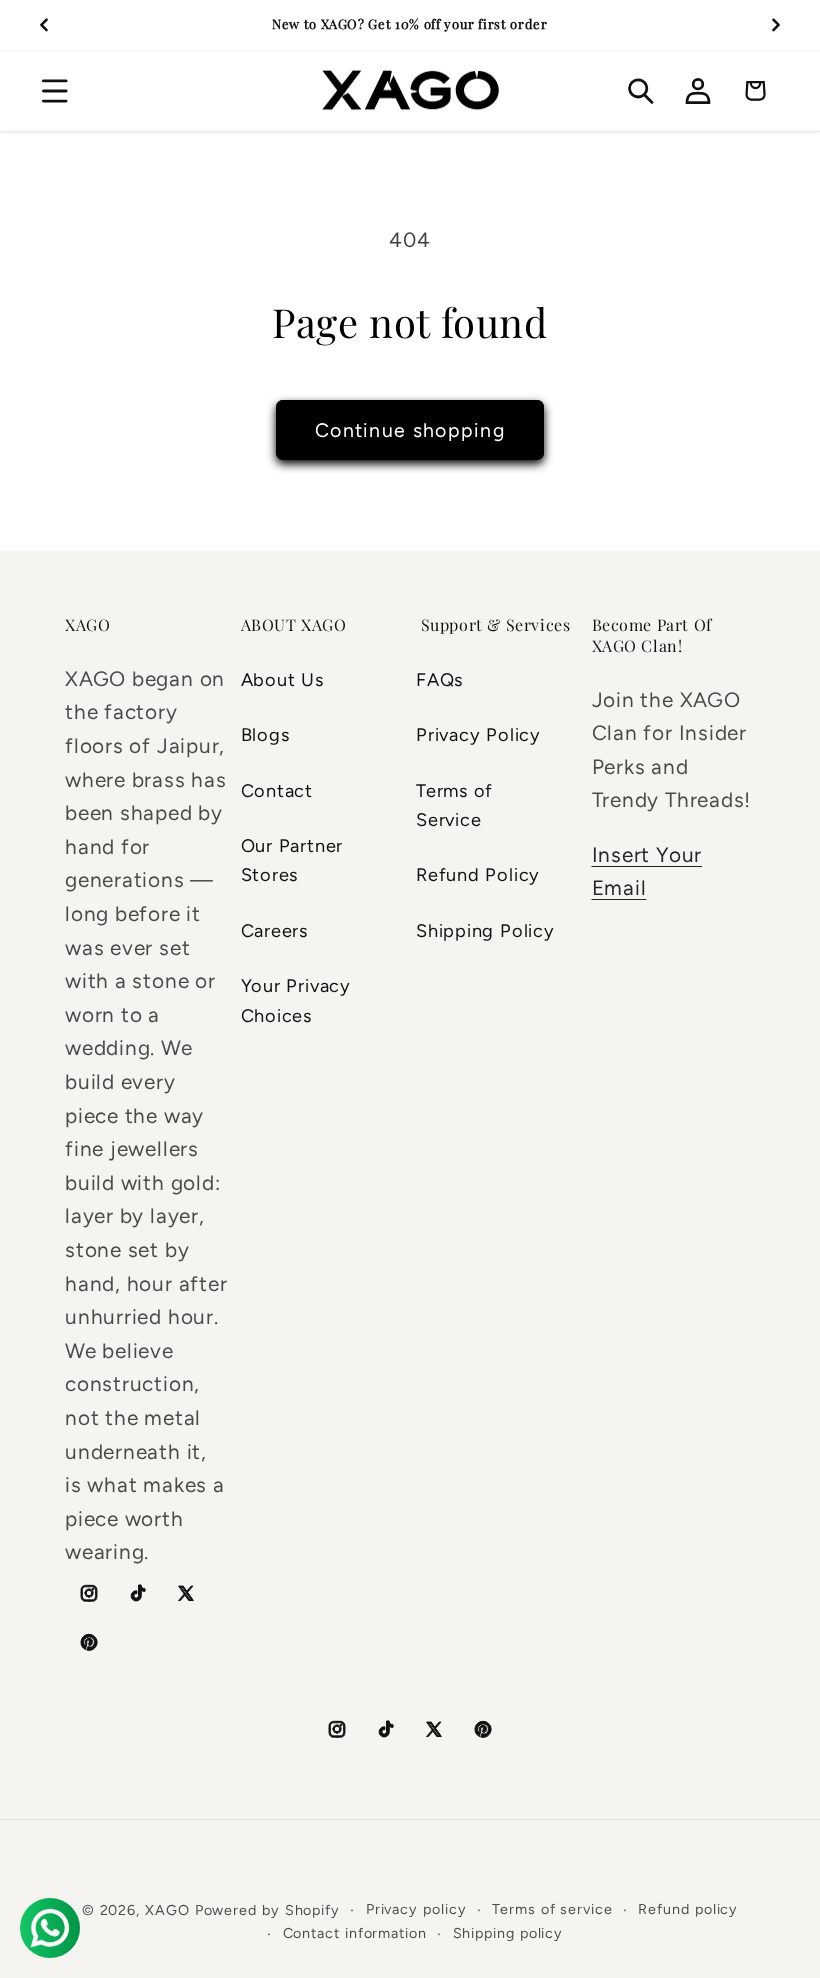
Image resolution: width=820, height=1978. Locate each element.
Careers (274, 931)
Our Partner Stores (292, 860)
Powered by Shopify (267, 1910)
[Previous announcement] (44, 25)
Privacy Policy (478, 735)
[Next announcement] (776, 25)
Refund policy (688, 1909)
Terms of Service (454, 805)
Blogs (265, 735)
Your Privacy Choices (296, 1000)
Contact (277, 791)
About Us (282, 680)
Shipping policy (508, 1933)
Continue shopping (410, 430)
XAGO (167, 1910)
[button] (54, 90)
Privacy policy (416, 1909)
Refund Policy (478, 875)
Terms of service (552, 1909)
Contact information (355, 1933)
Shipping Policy (485, 931)
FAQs (439, 680)
